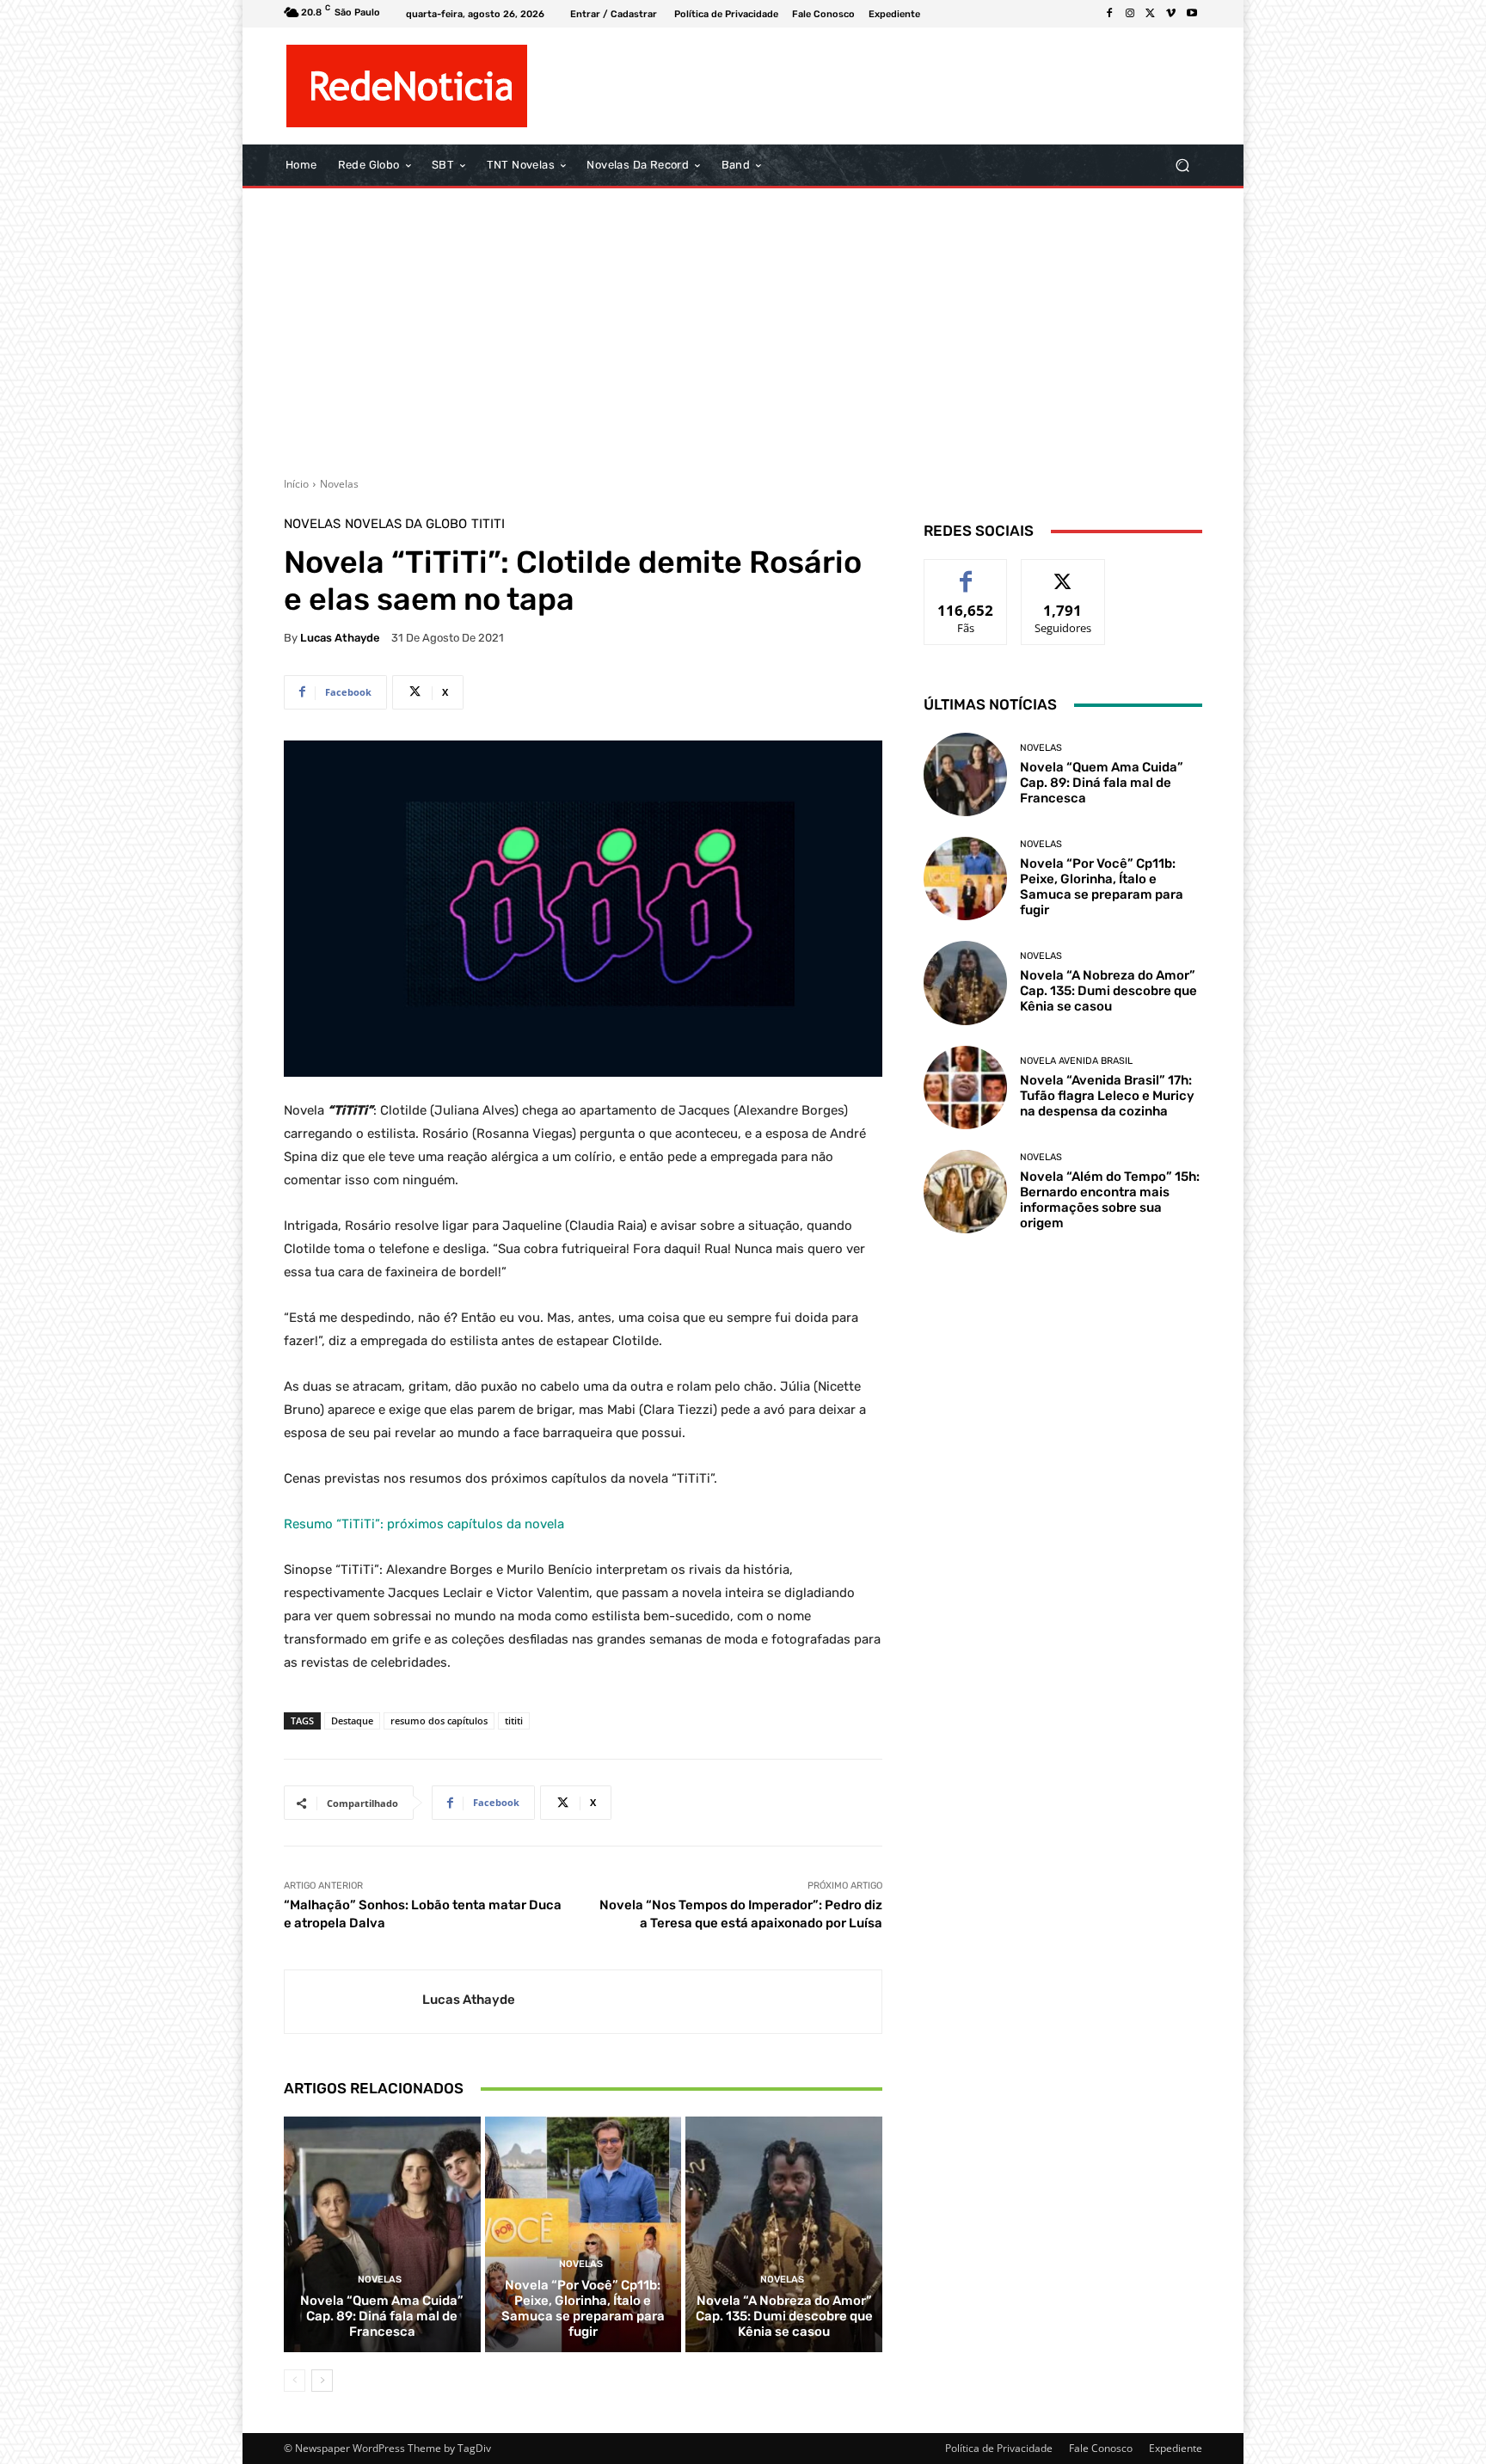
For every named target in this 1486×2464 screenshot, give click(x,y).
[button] (1182, 166)
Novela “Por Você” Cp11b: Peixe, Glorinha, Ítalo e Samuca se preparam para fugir (583, 2308)
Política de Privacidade (999, 2448)
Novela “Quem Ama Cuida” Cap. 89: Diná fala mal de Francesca (382, 2316)
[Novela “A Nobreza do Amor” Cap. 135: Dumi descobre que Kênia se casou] (784, 2234)
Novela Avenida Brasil (1076, 1061)
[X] (1151, 14)
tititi (514, 1720)
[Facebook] (1109, 14)
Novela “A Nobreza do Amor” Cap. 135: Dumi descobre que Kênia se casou (784, 2316)
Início (296, 484)
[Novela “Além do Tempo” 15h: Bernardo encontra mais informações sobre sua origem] (965, 1192)
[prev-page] (295, 2381)
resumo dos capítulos (439, 1720)
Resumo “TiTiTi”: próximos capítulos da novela (424, 1524)
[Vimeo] (1171, 14)
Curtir (966, 572)
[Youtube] (1192, 14)
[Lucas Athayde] (353, 2002)
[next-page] (322, 2381)
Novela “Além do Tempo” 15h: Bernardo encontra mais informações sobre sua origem (1110, 1200)
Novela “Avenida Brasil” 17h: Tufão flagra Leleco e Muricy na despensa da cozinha (1107, 1096)
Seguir (1063, 572)
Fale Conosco (1101, 2448)
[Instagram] (1130, 14)
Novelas (339, 484)
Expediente (1176, 2448)
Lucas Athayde (340, 638)
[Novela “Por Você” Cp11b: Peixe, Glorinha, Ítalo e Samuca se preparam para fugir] (583, 2234)
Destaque (352, 1720)
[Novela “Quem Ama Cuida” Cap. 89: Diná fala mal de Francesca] (382, 2234)
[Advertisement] (743, 326)
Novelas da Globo (406, 524)
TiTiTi (488, 524)
